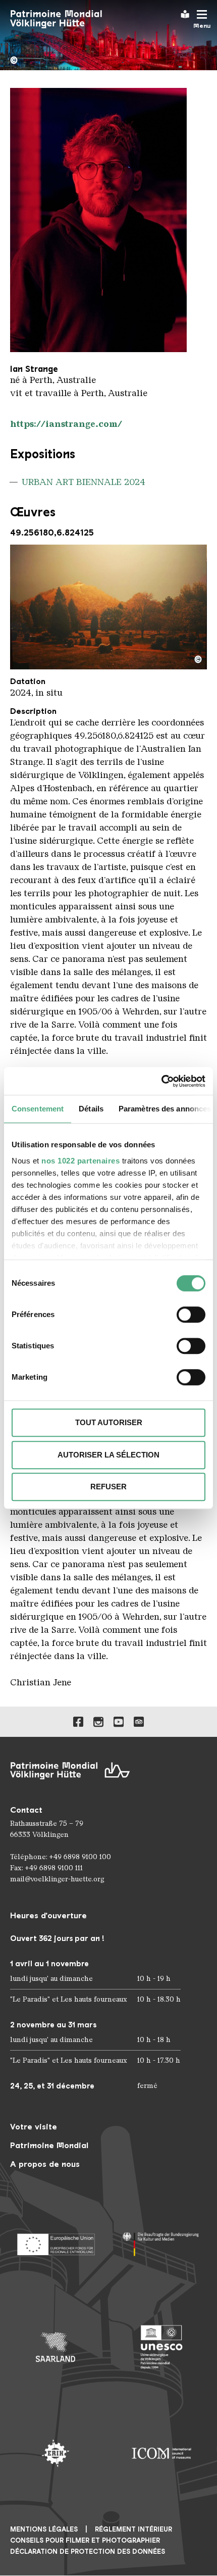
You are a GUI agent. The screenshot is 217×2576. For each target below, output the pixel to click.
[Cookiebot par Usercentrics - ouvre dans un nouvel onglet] (161, 1081)
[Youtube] (119, 1722)
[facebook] (78, 1722)
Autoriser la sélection (108, 1455)
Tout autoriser (109, 1422)
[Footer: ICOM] (161, 2453)
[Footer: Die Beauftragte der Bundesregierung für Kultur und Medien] (161, 2241)
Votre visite (34, 2127)
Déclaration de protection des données (88, 2551)
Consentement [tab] (38, 1109)
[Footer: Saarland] (56, 2347)
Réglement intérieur (133, 2529)
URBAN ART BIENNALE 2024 (84, 482)
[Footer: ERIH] (56, 2453)
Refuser (108, 1487)
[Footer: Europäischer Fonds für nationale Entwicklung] (56, 2241)
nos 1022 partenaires (80, 1161)
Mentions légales (44, 2529)
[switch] (191, 1315)
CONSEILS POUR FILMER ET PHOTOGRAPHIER (85, 2540)
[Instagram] (98, 1722)
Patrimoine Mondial (49, 2145)
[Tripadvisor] (139, 1722)
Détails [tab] (91, 1109)
